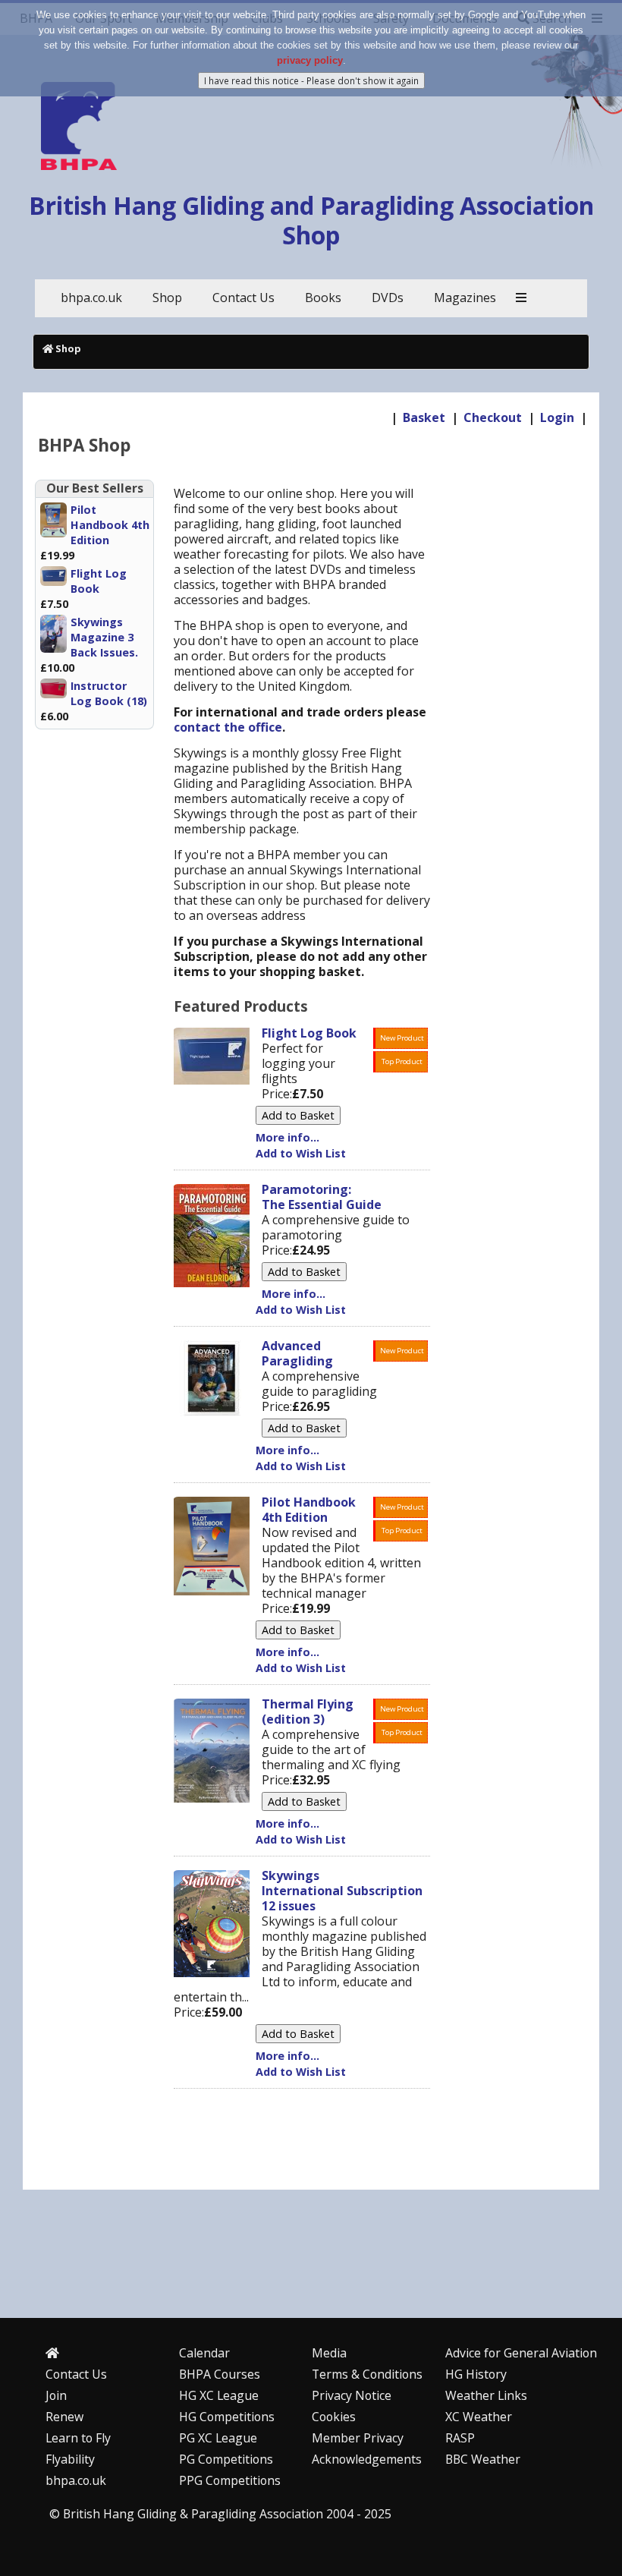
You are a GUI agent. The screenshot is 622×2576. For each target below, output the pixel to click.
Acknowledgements (367, 2459)
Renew (64, 2417)
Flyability (70, 2459)
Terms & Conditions (367, 2374)
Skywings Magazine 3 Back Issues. (104, 637)
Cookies (334, 2417)
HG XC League (219, 2395)
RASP (460, 2438)
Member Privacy (358, 2438)
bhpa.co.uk (76, 2480)
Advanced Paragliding (297, 1353)
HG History (476, 2374)
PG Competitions (226, 2459)
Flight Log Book (99, 581)
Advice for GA (521, 2353)
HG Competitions (227, 2417)
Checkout (493, 417)
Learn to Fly (78, 2438)
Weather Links (486, 2395)
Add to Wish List (301, 1153)
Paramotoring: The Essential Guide (322, 1197)
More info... (287, 1137)
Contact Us (76, 2374)
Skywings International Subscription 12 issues (342, 1891)
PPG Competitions (230, 2480)
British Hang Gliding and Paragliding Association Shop (311, 220)
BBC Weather (483, 2459)
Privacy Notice (352, 2395)
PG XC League (218, 2438)
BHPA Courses (220, 2374)
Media (329, 2353)
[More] (521, 298)
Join (56, 2395)
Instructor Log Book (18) (109, 693)
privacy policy (310, 60)
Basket (424, 417)
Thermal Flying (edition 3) (308, 1712)
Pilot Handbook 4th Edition (110, 525)
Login (557, 417)
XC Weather (479, 2417)
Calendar (204, 2353)
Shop (68, 348)
